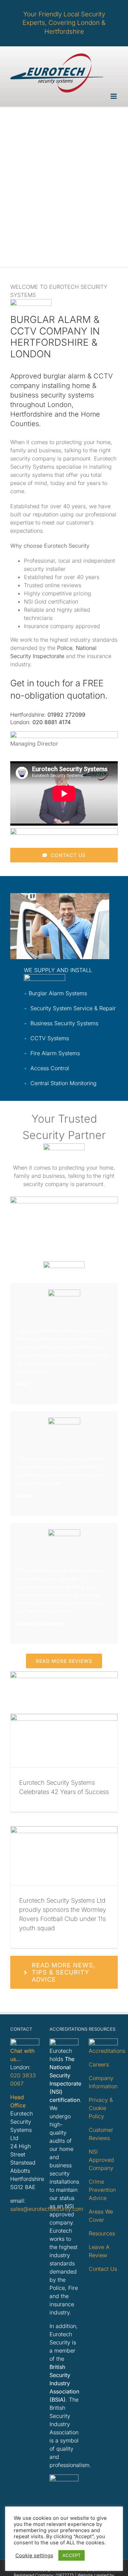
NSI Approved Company (101, 2160)
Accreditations (107, 2051)
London (60, 405)
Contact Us (103, 2269)
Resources (102, 2233)
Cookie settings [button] (34, 2556)
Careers (99, 2064)
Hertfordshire (31, 414)
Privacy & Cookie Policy (101, 2108)
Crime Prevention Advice (102, 2190)
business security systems (52, 395)
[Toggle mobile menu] (114, 96)
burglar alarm (64, 376)
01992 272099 (66, 715)
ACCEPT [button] (72, 2555)
